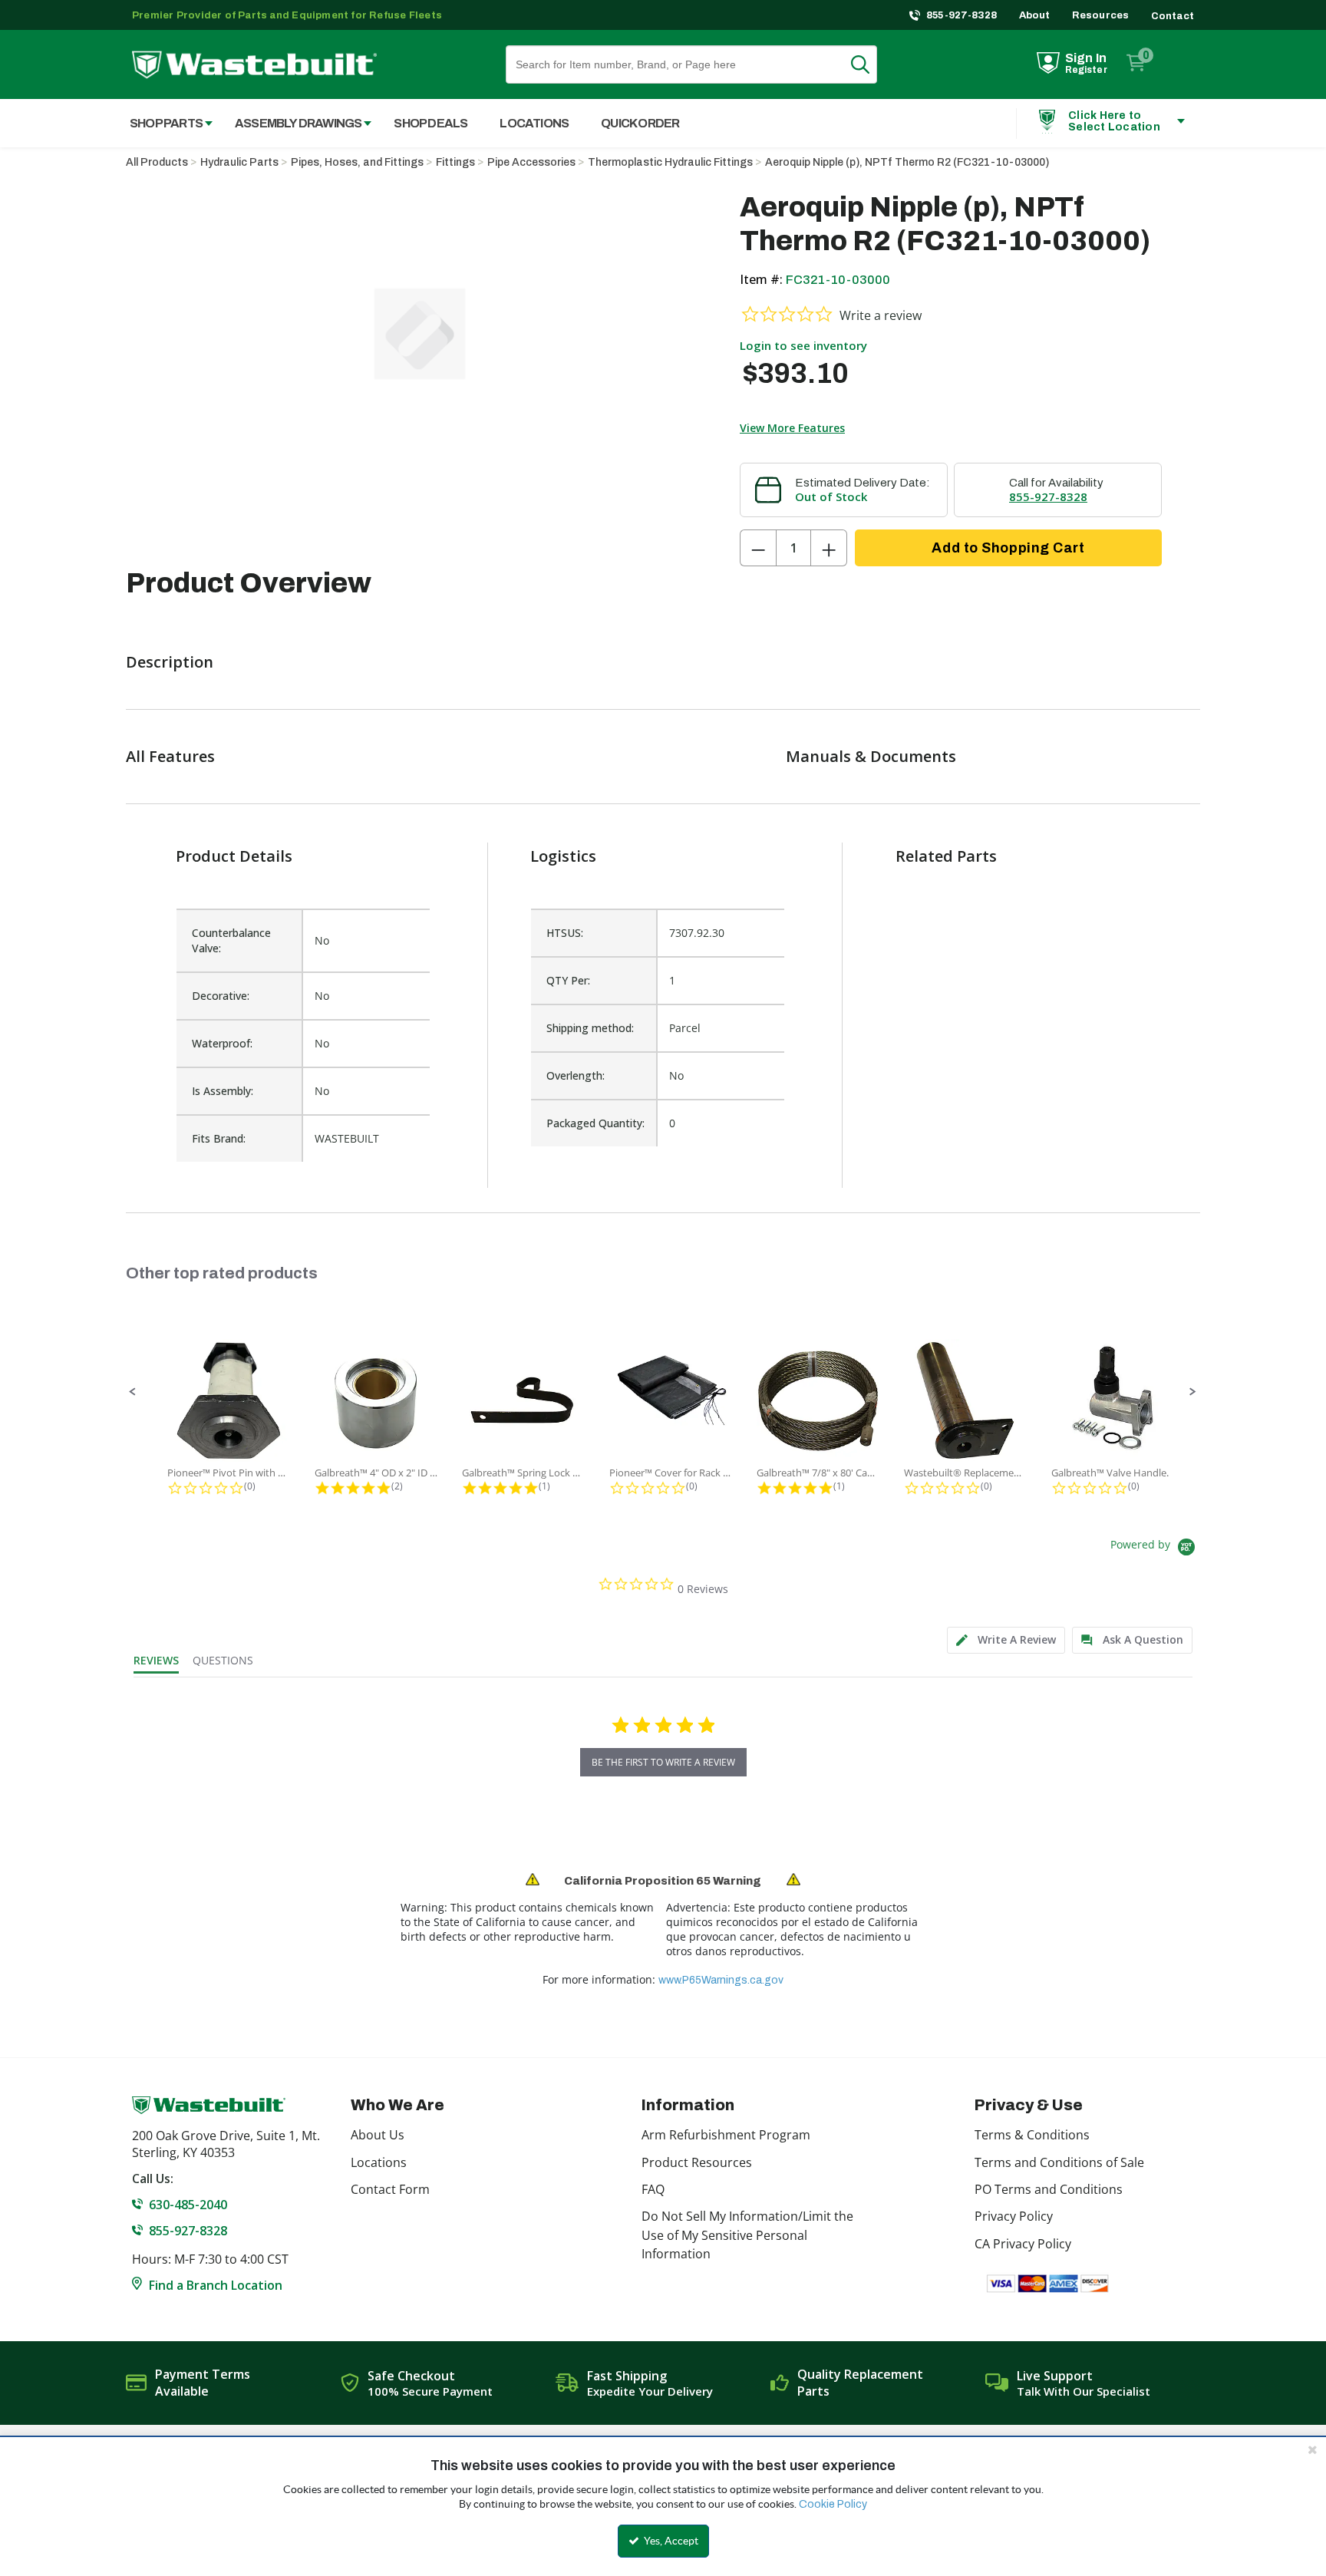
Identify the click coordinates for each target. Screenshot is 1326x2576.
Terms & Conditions (1032, 2135)
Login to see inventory (803, 345)
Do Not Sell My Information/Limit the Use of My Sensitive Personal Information (747, 2235)
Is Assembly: (223, 1091)
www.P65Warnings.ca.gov (721, 1980)
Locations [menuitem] (534, 123)
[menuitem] (163, 123)
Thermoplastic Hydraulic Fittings (670, 162)
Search (869, 64)
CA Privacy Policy (1023, 2244)
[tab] (1006, 1640)
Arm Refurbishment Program (726, 2135)
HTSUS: (565, 933)
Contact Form (390, 2189)
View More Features (792, 428)
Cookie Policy (833, 2504)
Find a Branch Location (216, 2285)
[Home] (254, 65)
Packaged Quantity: (595, 1123)
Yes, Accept (670, 2541)
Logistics (563, 856)
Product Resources (697, 2162)
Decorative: (221, 996)
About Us (378, 2135)
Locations (379, 2162)
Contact (1173, 16)
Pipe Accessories (531, 162)
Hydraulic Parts (239, 162)
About (1035, 15)
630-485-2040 (188, 2205)
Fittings (455, 162)
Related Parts (946, 856)
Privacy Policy (1014, 2216)
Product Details (234, 856)
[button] (133, 1392)
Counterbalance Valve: (231, 940)
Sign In (1086, 58)
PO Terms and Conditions (1049, 2189)
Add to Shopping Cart (1008, 548)
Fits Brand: (219, 1138)
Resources (1101, 15)
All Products (157, 162)
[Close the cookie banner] (1312, 2449)
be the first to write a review (663, 1762)
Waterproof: (222, 1043)
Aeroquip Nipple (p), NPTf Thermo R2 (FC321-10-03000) (907, 162)
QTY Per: (568, 980)
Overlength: (576, 1075)
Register (1086, 70)
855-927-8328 (962, 15)
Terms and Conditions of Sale (1059, 2162)
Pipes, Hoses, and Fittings (357, 162)
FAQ (653, 2189)
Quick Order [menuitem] (640, 123)
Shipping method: (590, 1028)
